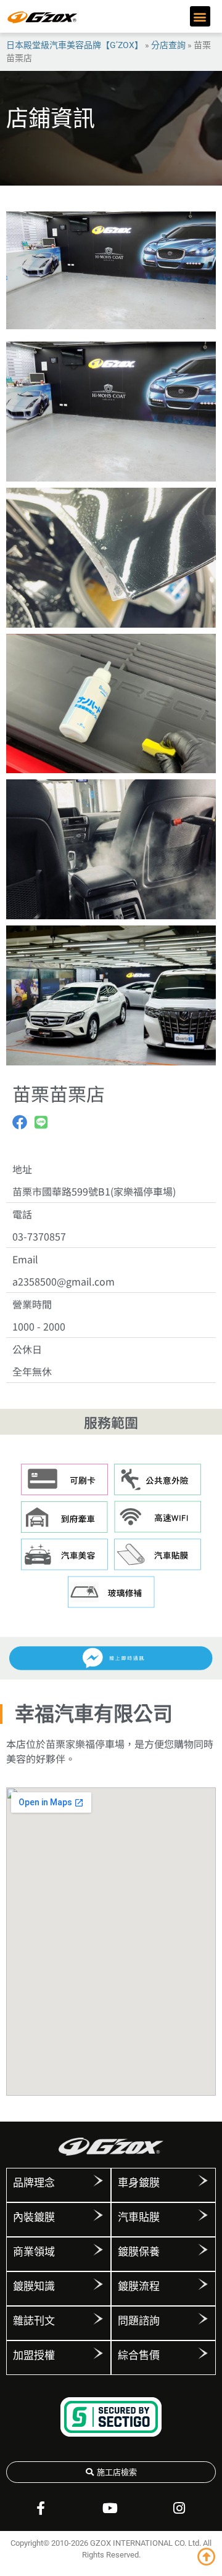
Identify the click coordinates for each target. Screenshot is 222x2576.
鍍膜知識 (34, 2286)
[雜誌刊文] (98, 2319)
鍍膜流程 (139, 2286)
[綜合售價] (203, 2353)
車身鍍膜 (139, 2183)
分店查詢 (168, 45)
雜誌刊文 (34, 2321)
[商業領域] (98, 2250)
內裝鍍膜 (34, 2217)
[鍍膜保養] (203, 2250)
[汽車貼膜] (203, 2215)
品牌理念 (34, 2183)
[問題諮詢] (203, 2319)
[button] (200, 16)
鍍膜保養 (139, 2252)
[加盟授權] (98, 2353)
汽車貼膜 (139, 2217)
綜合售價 (139, 2355)
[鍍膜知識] (98, 2284)
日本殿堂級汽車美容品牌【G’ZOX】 (75, 45)
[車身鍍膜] (203, 2181)
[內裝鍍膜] (98, 2215)
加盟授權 (34, 2355)
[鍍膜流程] (203, 2284)
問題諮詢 (139, 2321)
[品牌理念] (98, 2181)
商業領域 (34, 2252)
